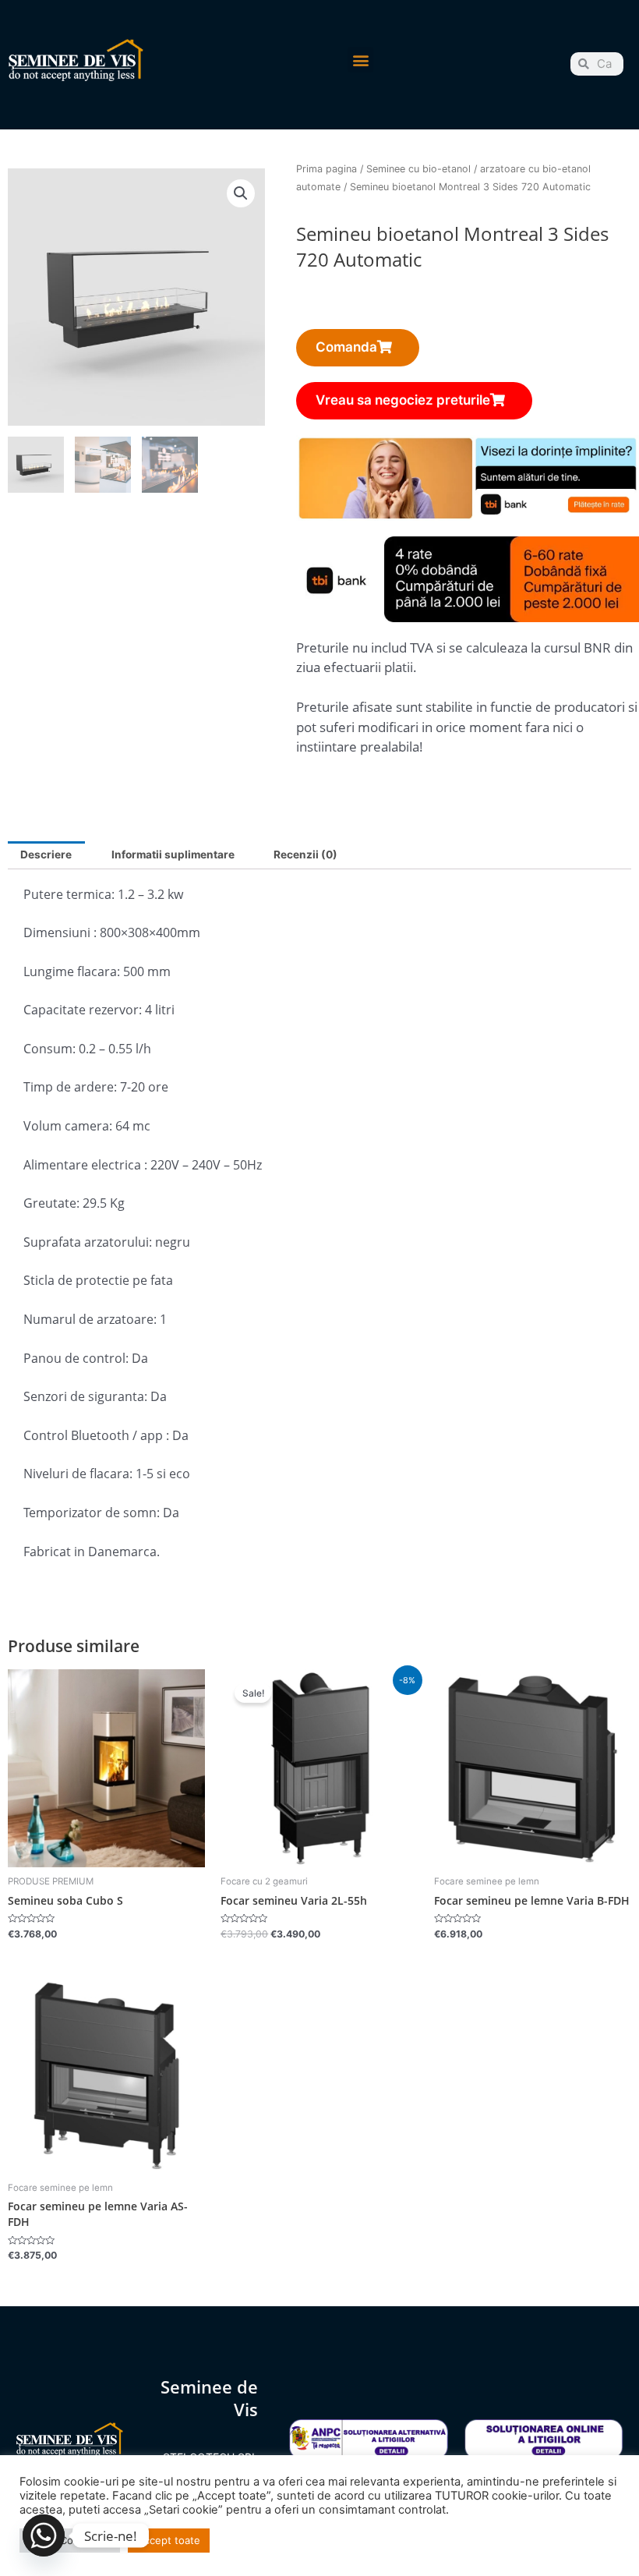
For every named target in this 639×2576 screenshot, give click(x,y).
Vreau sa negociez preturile (403, 400)
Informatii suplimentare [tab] (173, 855)
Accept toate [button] (169, 2540)
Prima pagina (327, 169)
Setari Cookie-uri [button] (70, 2540)
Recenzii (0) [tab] (305, 855)
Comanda (346, 347)
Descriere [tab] (46, 855)
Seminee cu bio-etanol (418, 169)
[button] (360, 60)
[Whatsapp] (44, 2535)
